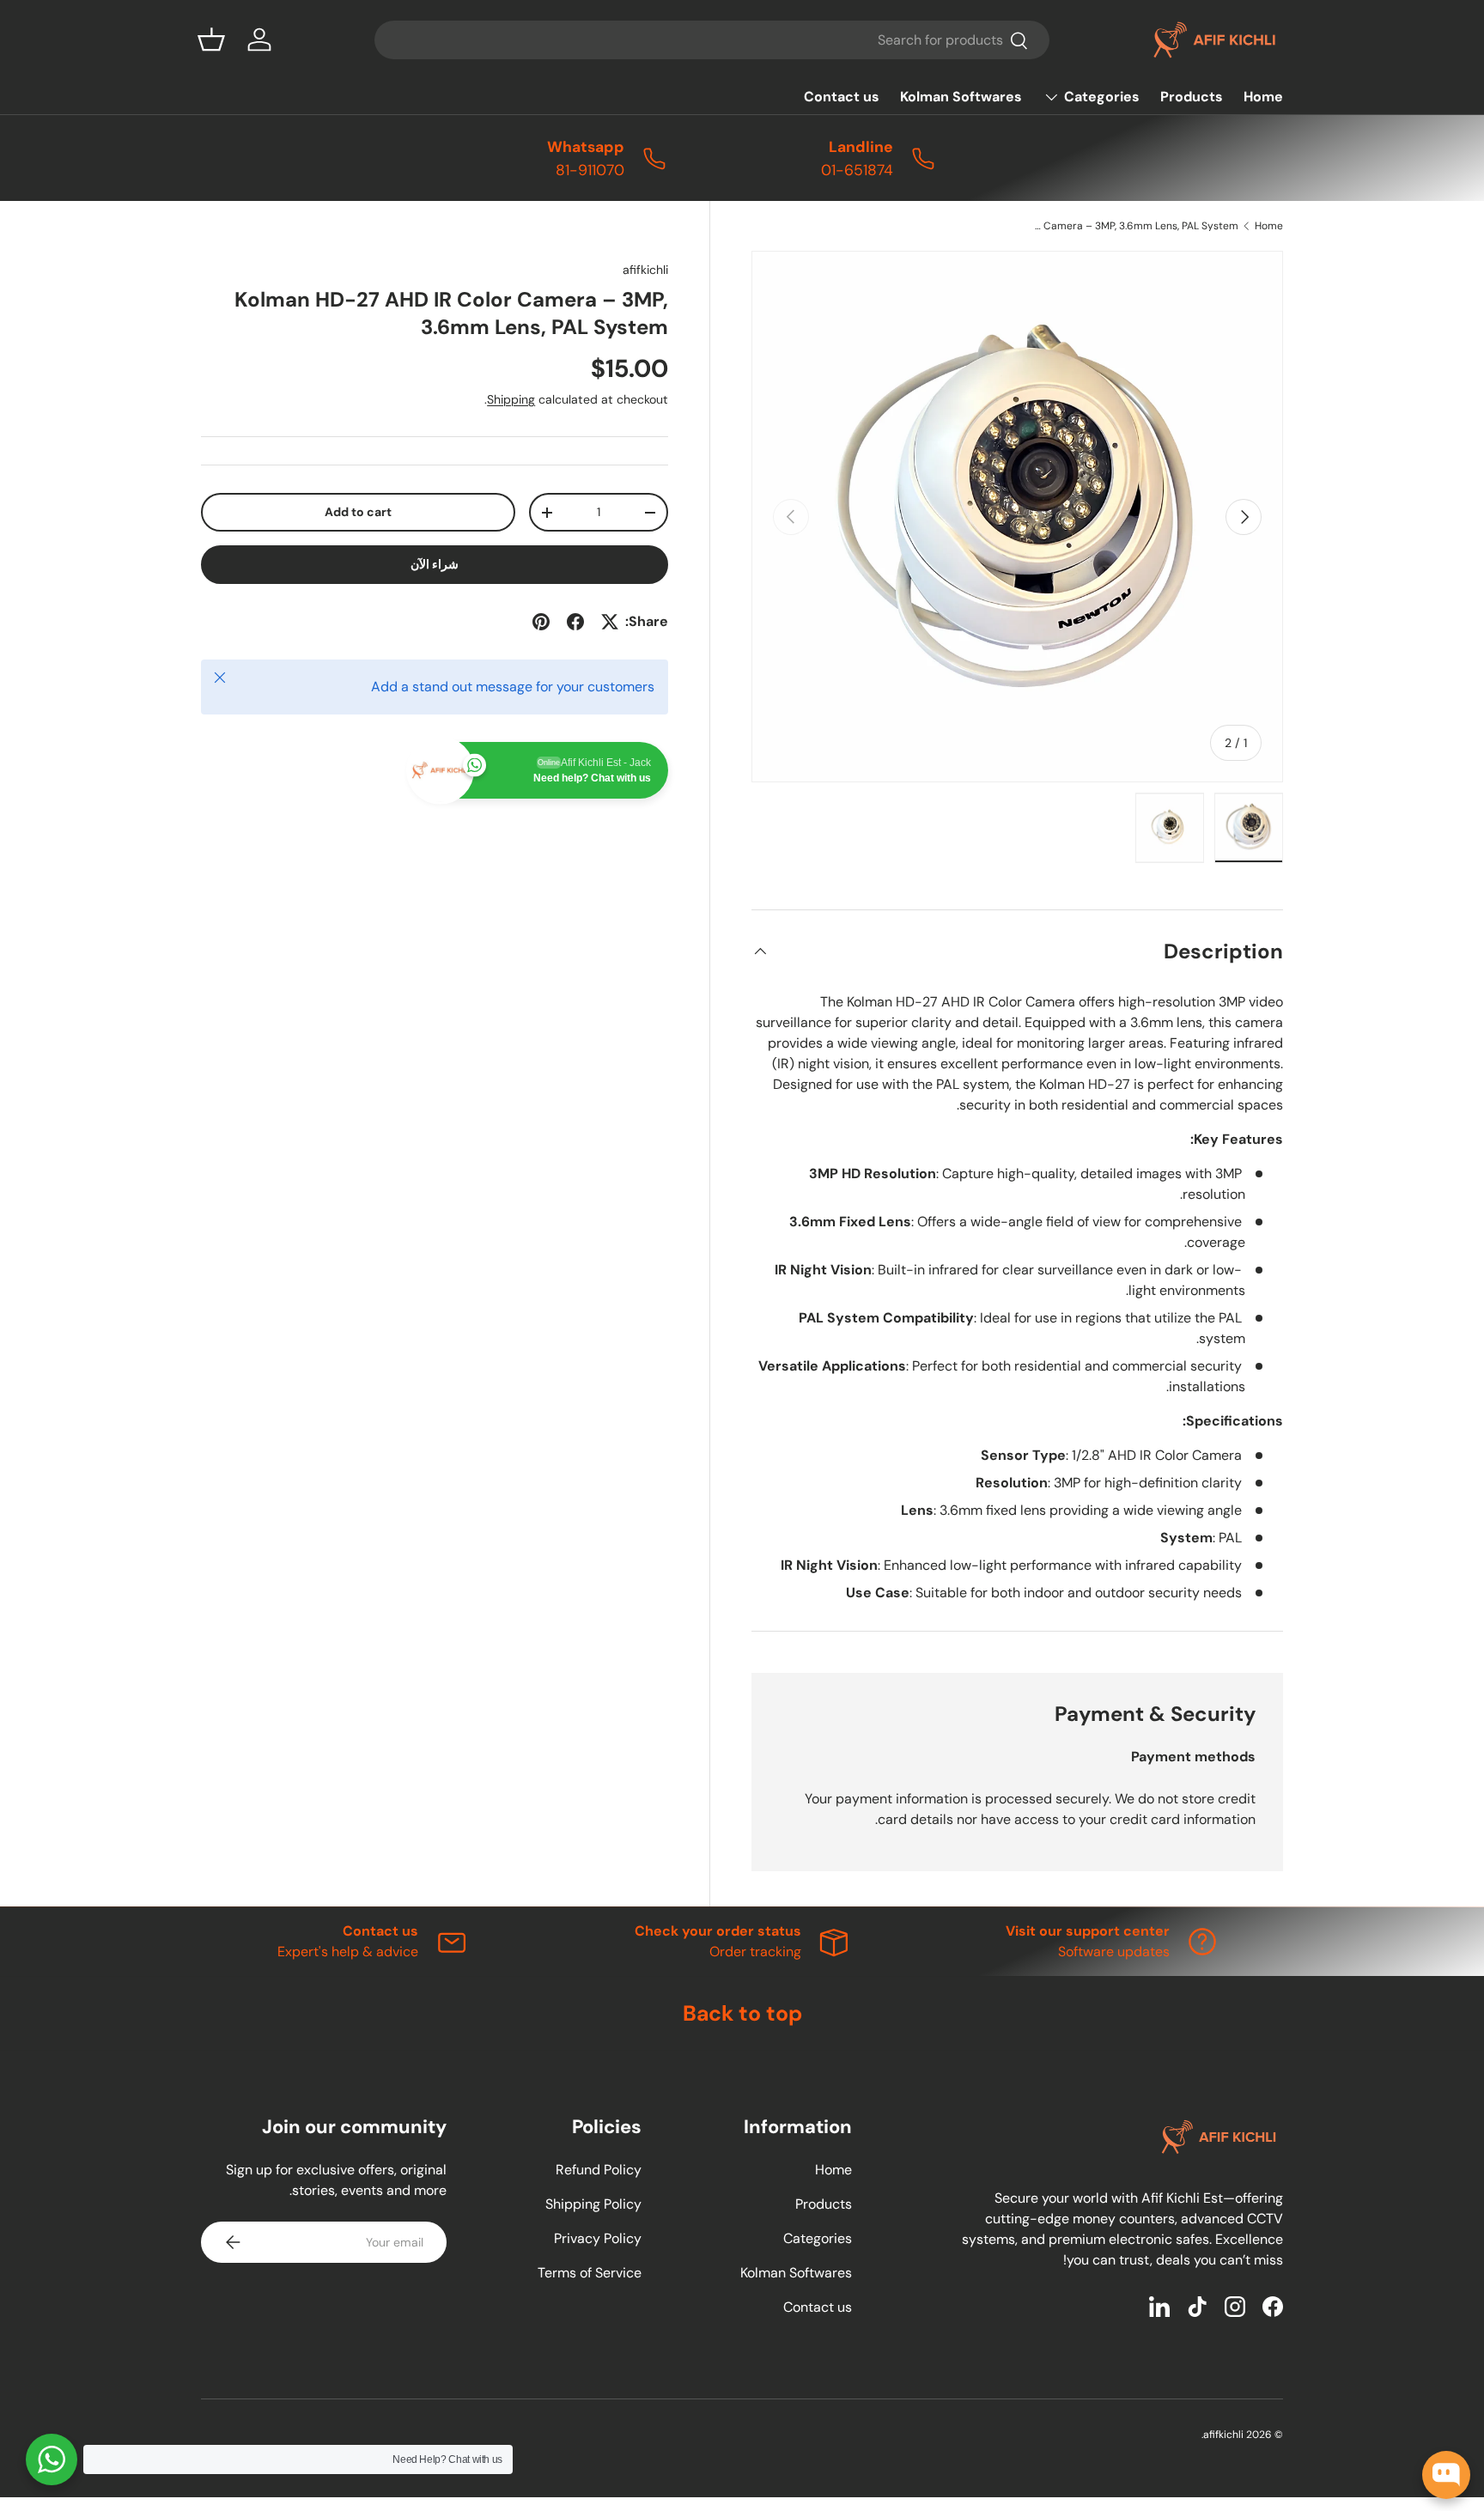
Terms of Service (590, 2273)
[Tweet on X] (610, 622)
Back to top (742, 2013)
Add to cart (358, 512)
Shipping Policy (593, 2204)
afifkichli (645, 270)
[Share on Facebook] (575, 622)
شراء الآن (435, 564)
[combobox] (712, 40)
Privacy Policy (598, 2238)
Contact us (842, 97)
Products (1192, 97)
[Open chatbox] (1446, 2475)
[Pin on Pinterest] (541, 622)
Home (1263, 97)
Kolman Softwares (961, 97)
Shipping (511, 399)
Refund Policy (599, 2170)
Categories (1102, 97)
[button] (211, 40)
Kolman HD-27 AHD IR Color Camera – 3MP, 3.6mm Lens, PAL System (1135, 226)
